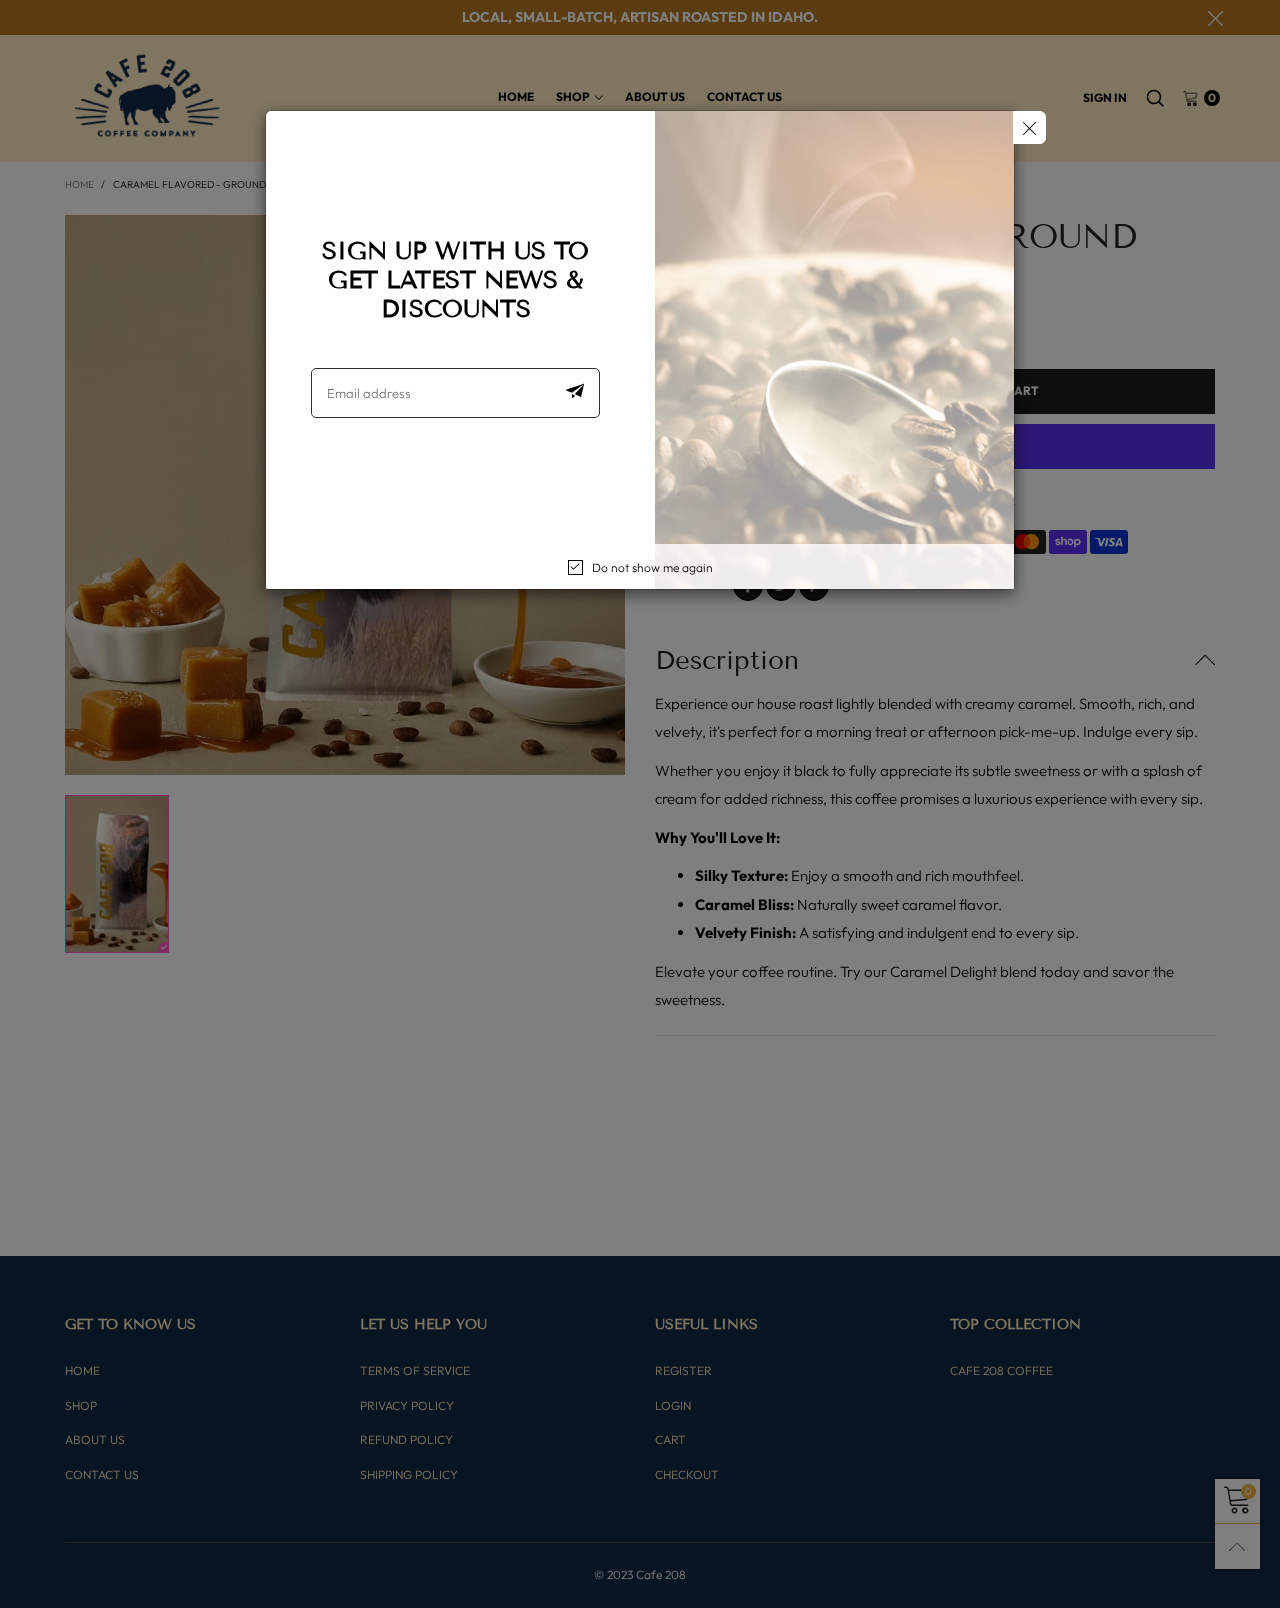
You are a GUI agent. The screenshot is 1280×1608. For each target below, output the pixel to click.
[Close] (1029, 127)
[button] (575, 393)
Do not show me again (652, 567)
